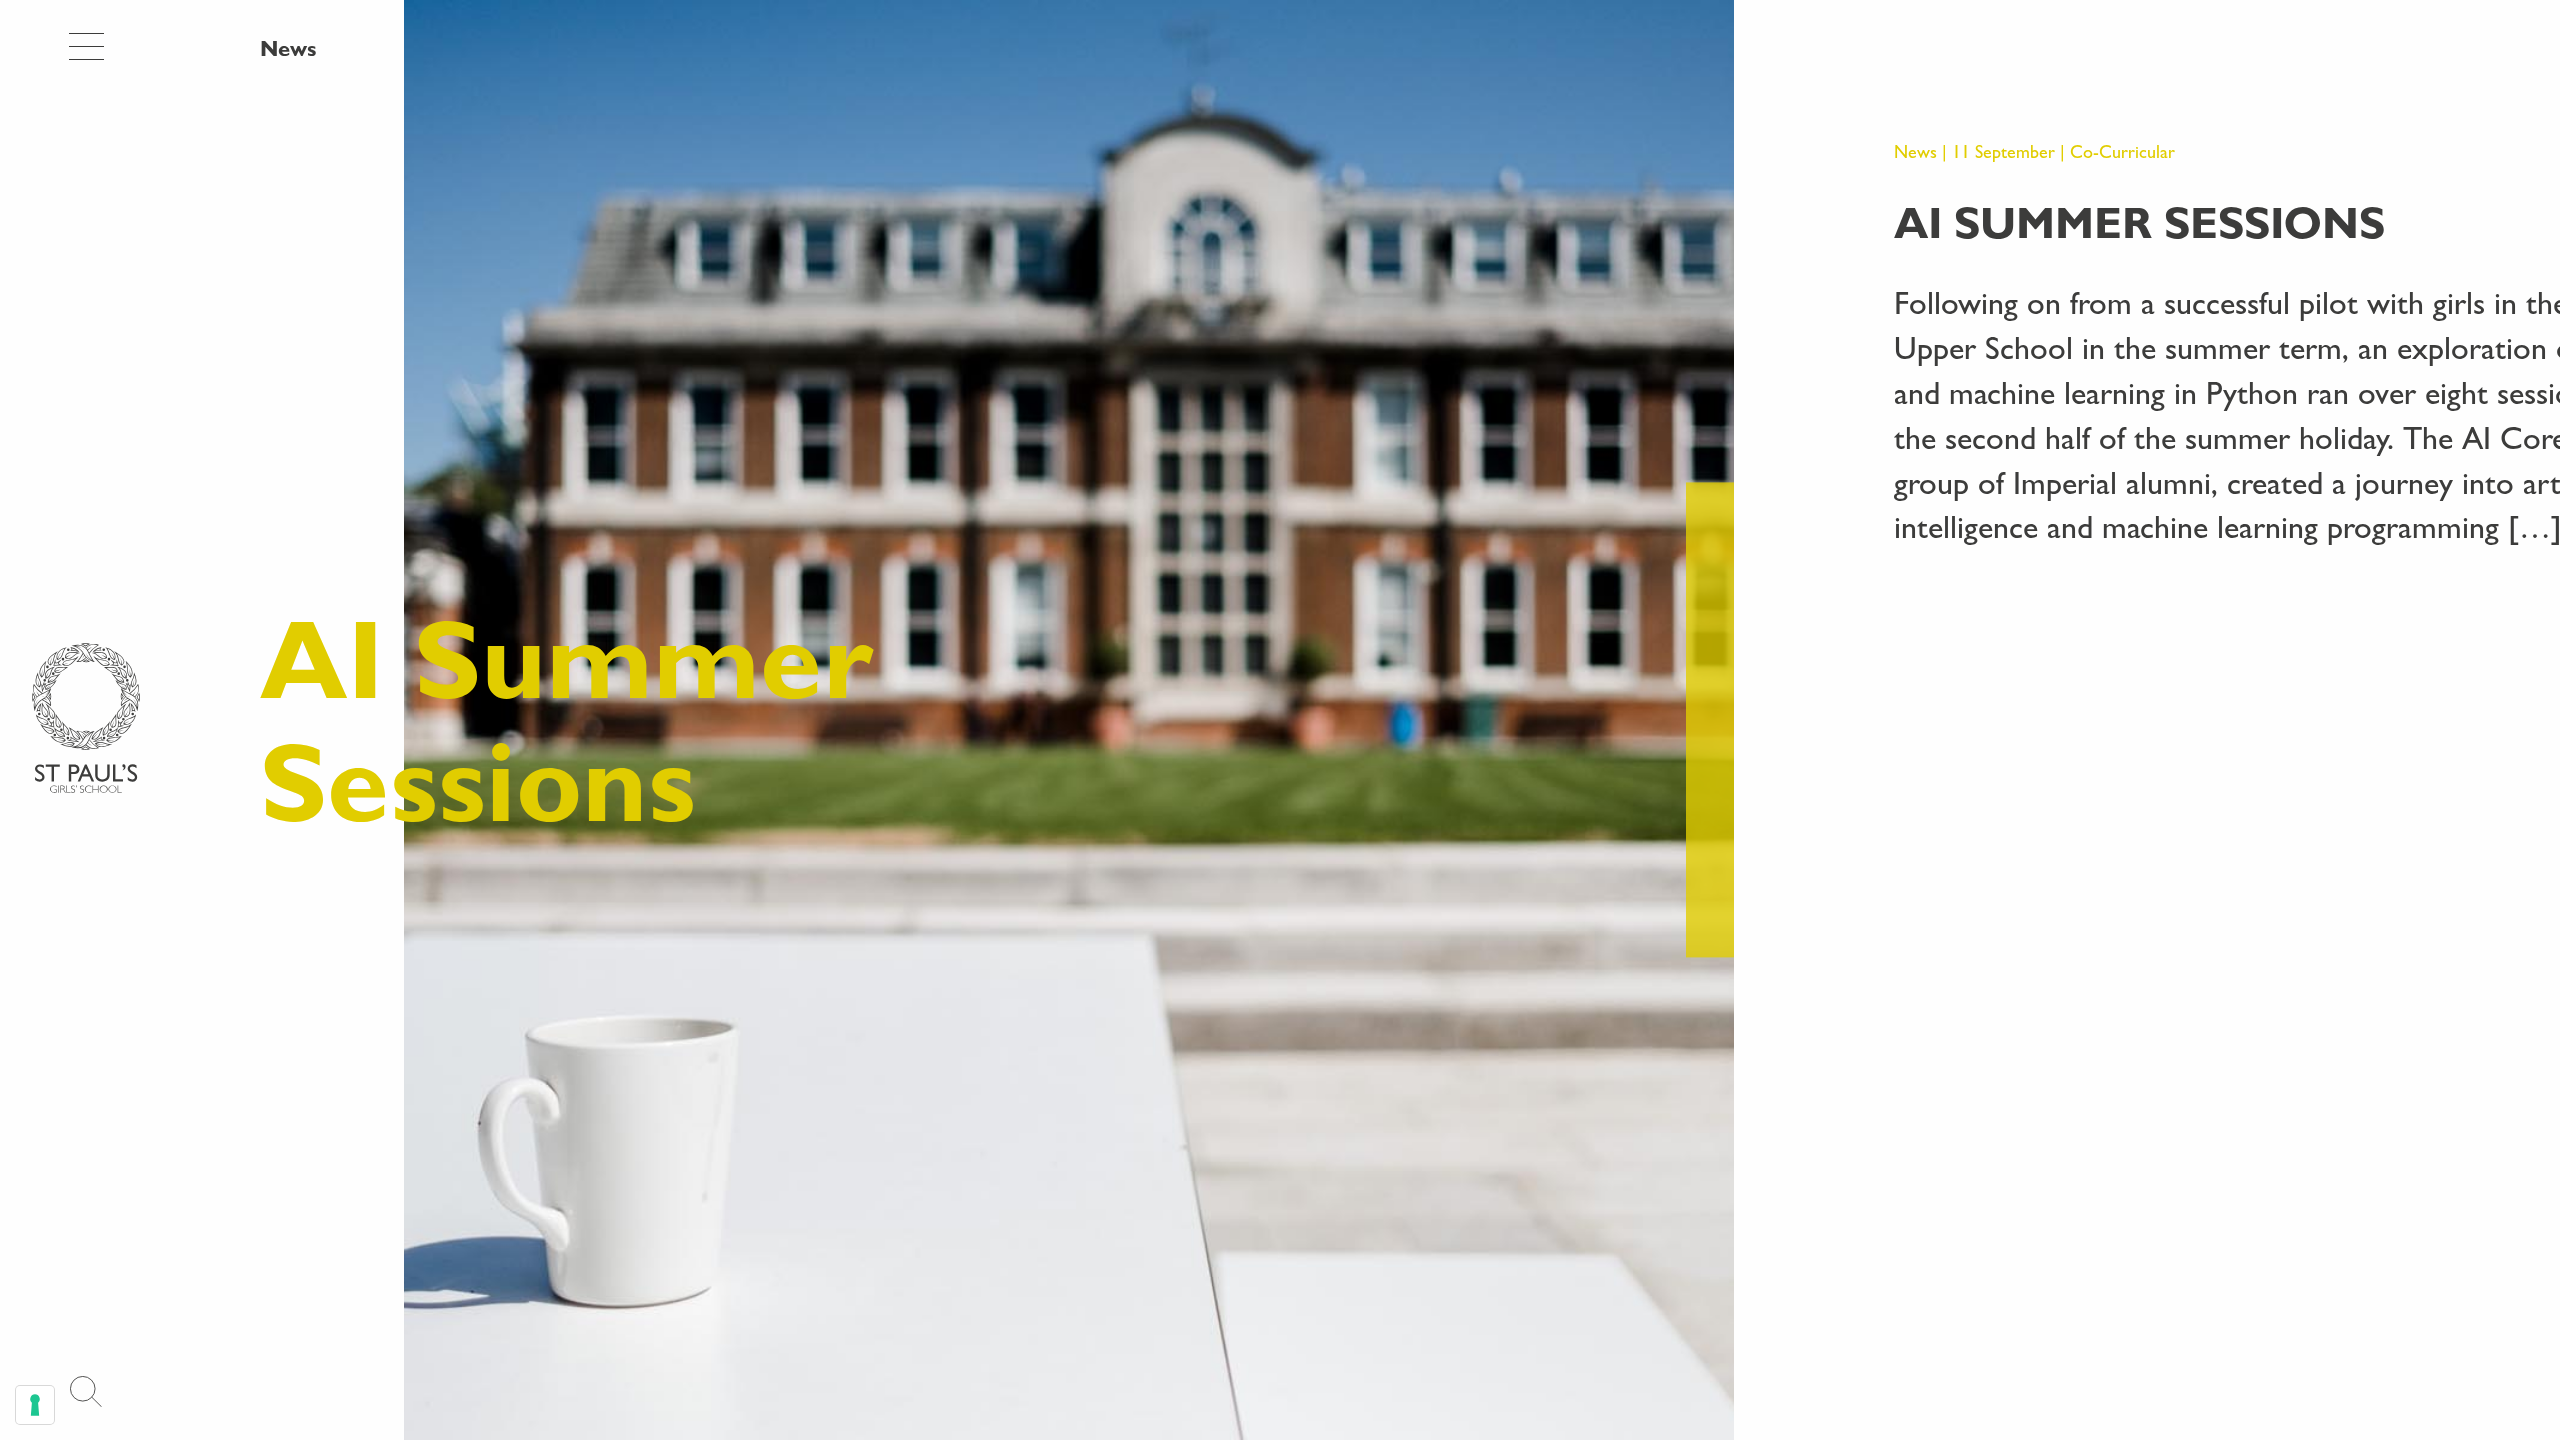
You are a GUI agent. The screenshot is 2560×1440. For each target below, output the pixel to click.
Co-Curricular (2122, 151)
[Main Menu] (86, 47)
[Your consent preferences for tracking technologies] (35, 1405)
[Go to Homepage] (86, 718)
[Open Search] (86, 1392)
